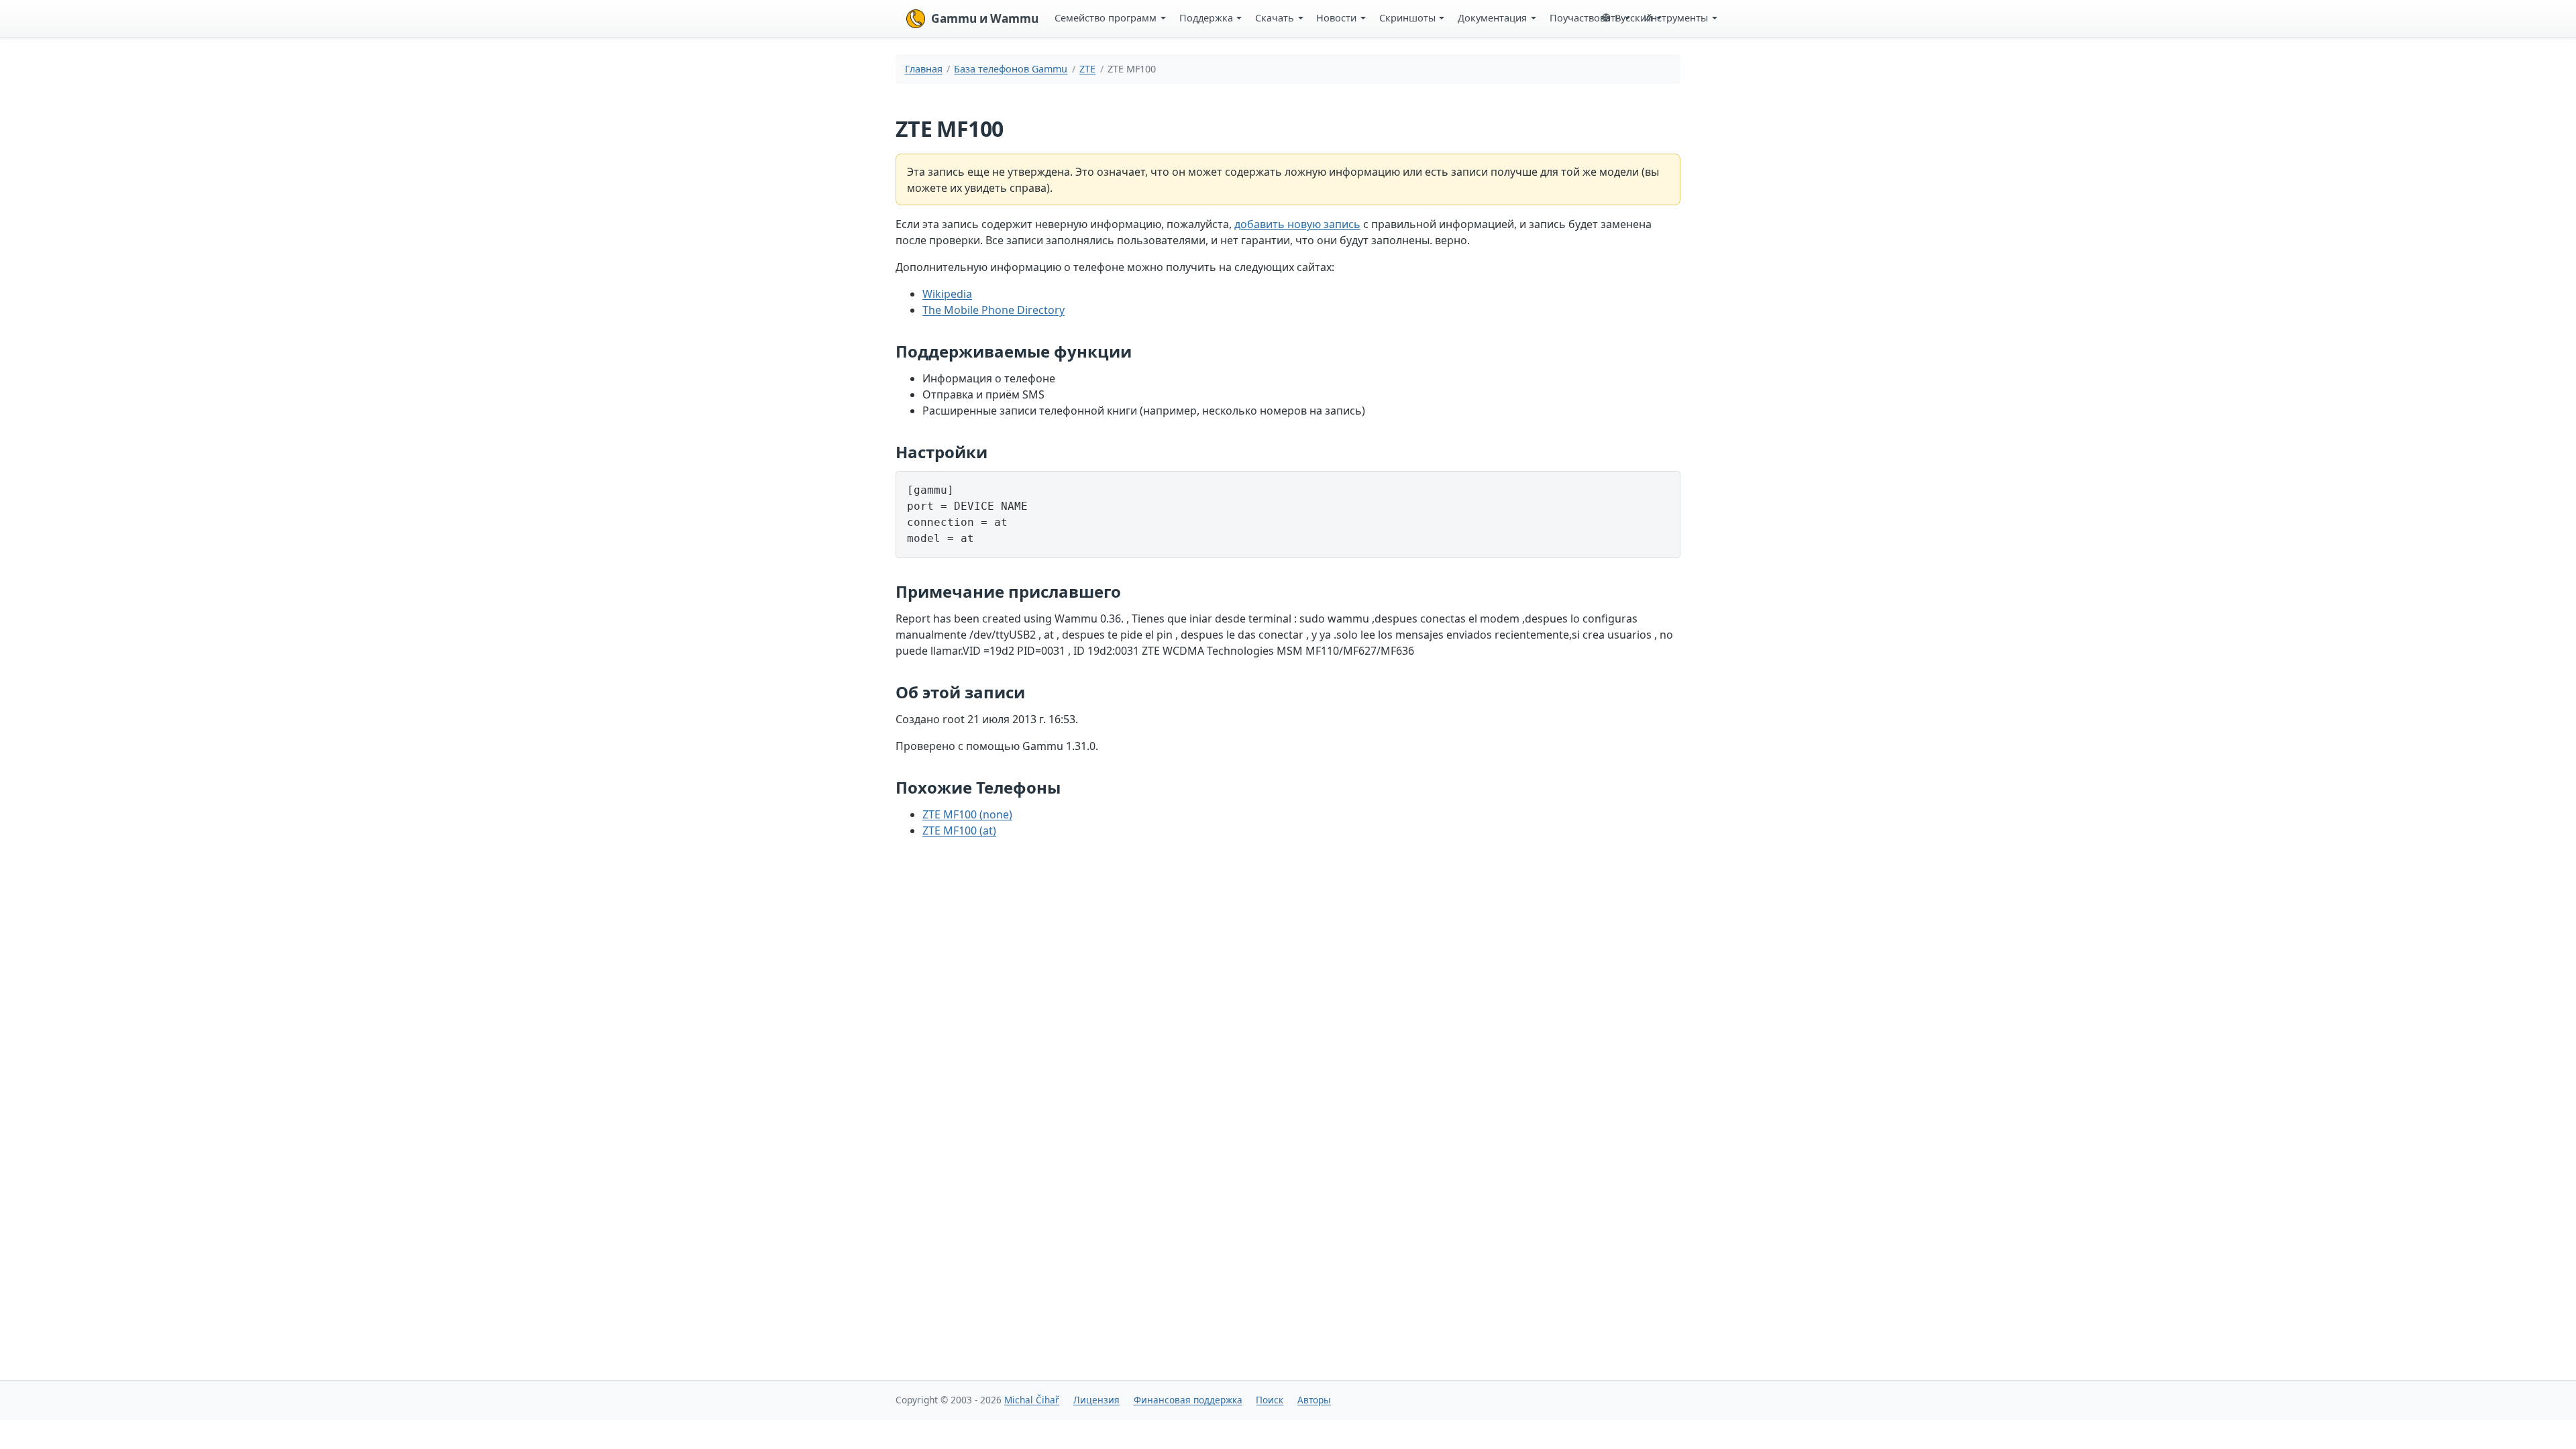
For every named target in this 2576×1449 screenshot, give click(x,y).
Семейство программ (1106, 17)
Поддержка (1206, 17)
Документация (1492, 17)
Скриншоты (1407, 17)
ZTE (1087, 69)
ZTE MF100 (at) (959, 830)
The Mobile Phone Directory (994, 310)
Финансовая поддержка (1188, 1400)
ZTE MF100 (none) (967, 814)
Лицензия (1096, 1400)
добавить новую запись (1297, 224)
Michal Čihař (1032, 1400)
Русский (1633, 17)
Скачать (1275, 17)
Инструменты (1676, 17)
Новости (1336, 17)
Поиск (1270, 1400)
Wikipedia (947, 294)
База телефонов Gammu (1011, 69)
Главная (924, 69)
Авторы (1314, 1400)
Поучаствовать (1586, 17)
